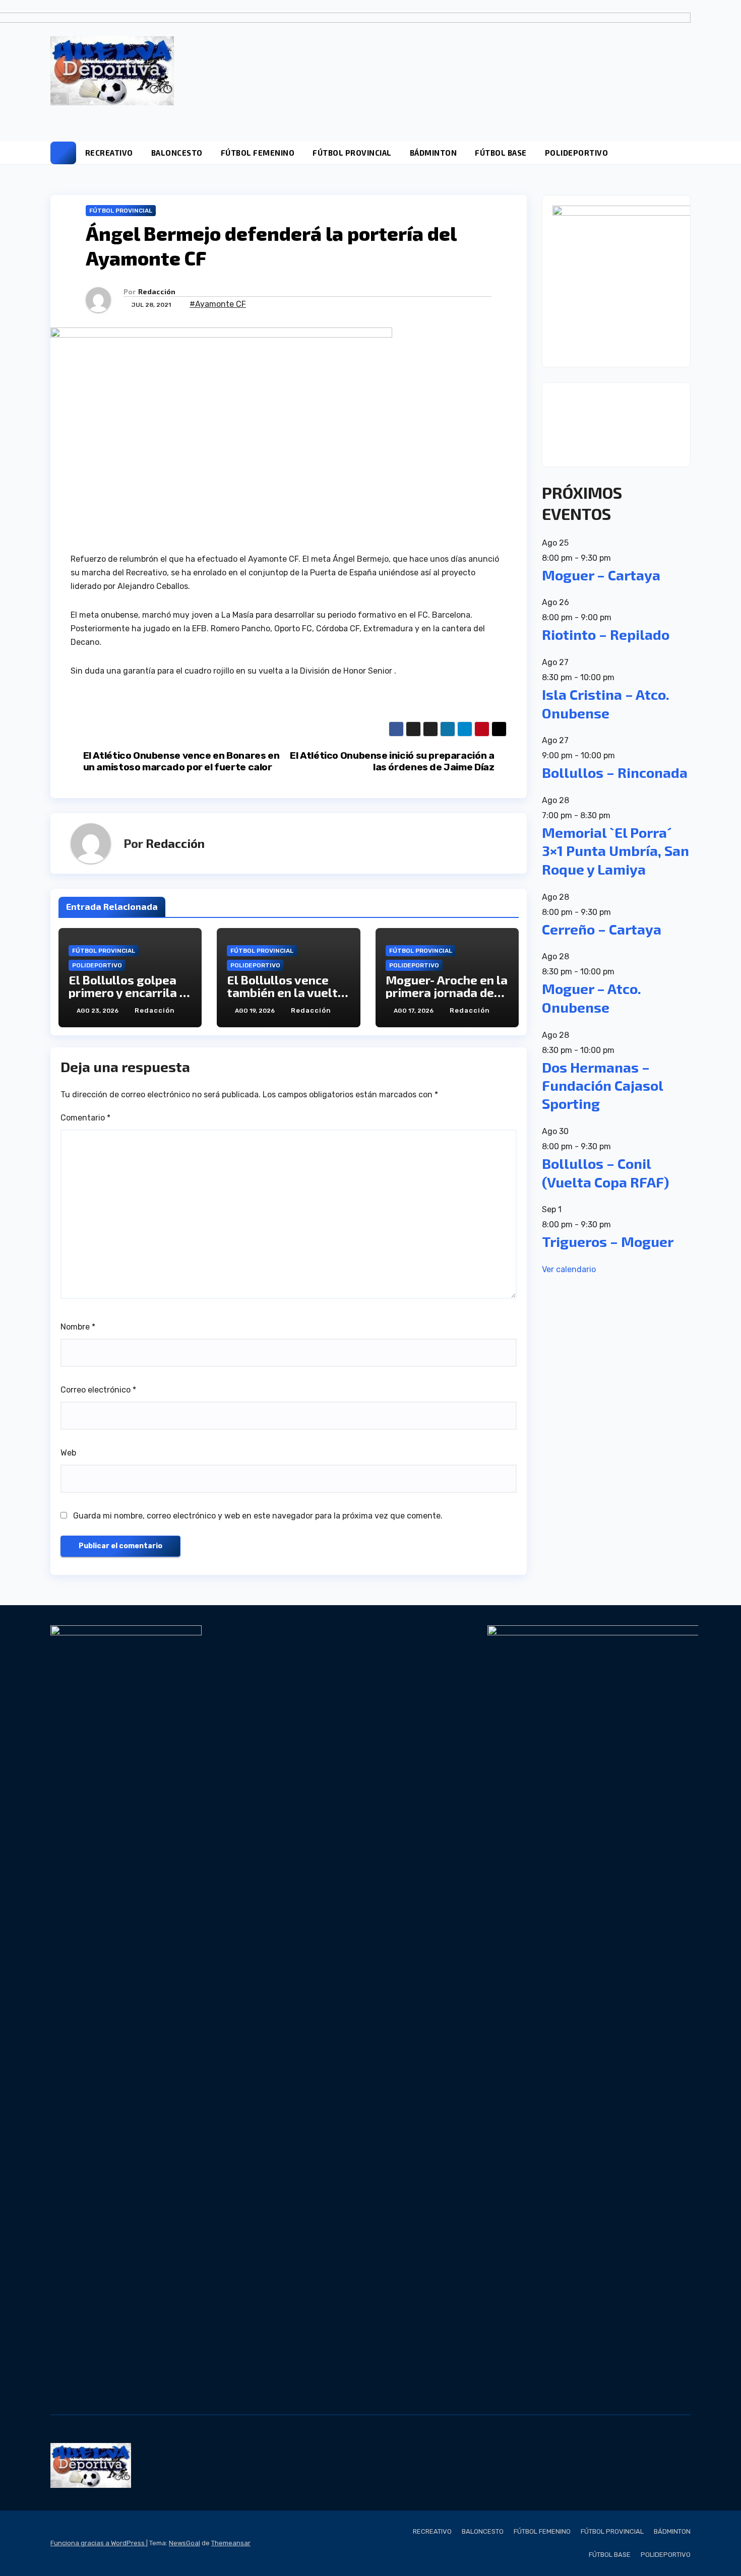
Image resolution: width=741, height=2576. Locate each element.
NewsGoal (184, 2543)
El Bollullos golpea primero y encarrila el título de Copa (129, 992)
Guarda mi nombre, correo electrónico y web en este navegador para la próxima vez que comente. (258, 1516)
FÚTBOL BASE (501, 153)
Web (68, 1453)
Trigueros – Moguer (608, 1241)
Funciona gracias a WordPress (98, 2543)
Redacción (157, 291)
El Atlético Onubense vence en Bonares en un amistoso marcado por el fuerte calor (181, 761)
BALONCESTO (177, 153)
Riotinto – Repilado (606, 634)
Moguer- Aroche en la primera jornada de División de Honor (447, 992)
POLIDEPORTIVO (577, 153)
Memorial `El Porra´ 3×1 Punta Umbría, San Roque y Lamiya (615, 851)
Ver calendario (569, 1269)
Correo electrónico (98, 1390)
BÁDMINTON (434, 153)
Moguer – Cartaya (601, 575)
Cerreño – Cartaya (602, 929)
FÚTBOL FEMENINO (258, 153)
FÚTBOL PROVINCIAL (352, 153)
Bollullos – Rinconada (615, 772)
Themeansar (231, 2543)
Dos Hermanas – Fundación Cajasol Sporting (602, 1085)
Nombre (78, 1327)
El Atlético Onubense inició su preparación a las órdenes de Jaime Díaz (392, 761)
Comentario (85, 1118)
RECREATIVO (109, 153)
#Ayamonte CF (218, 304)
